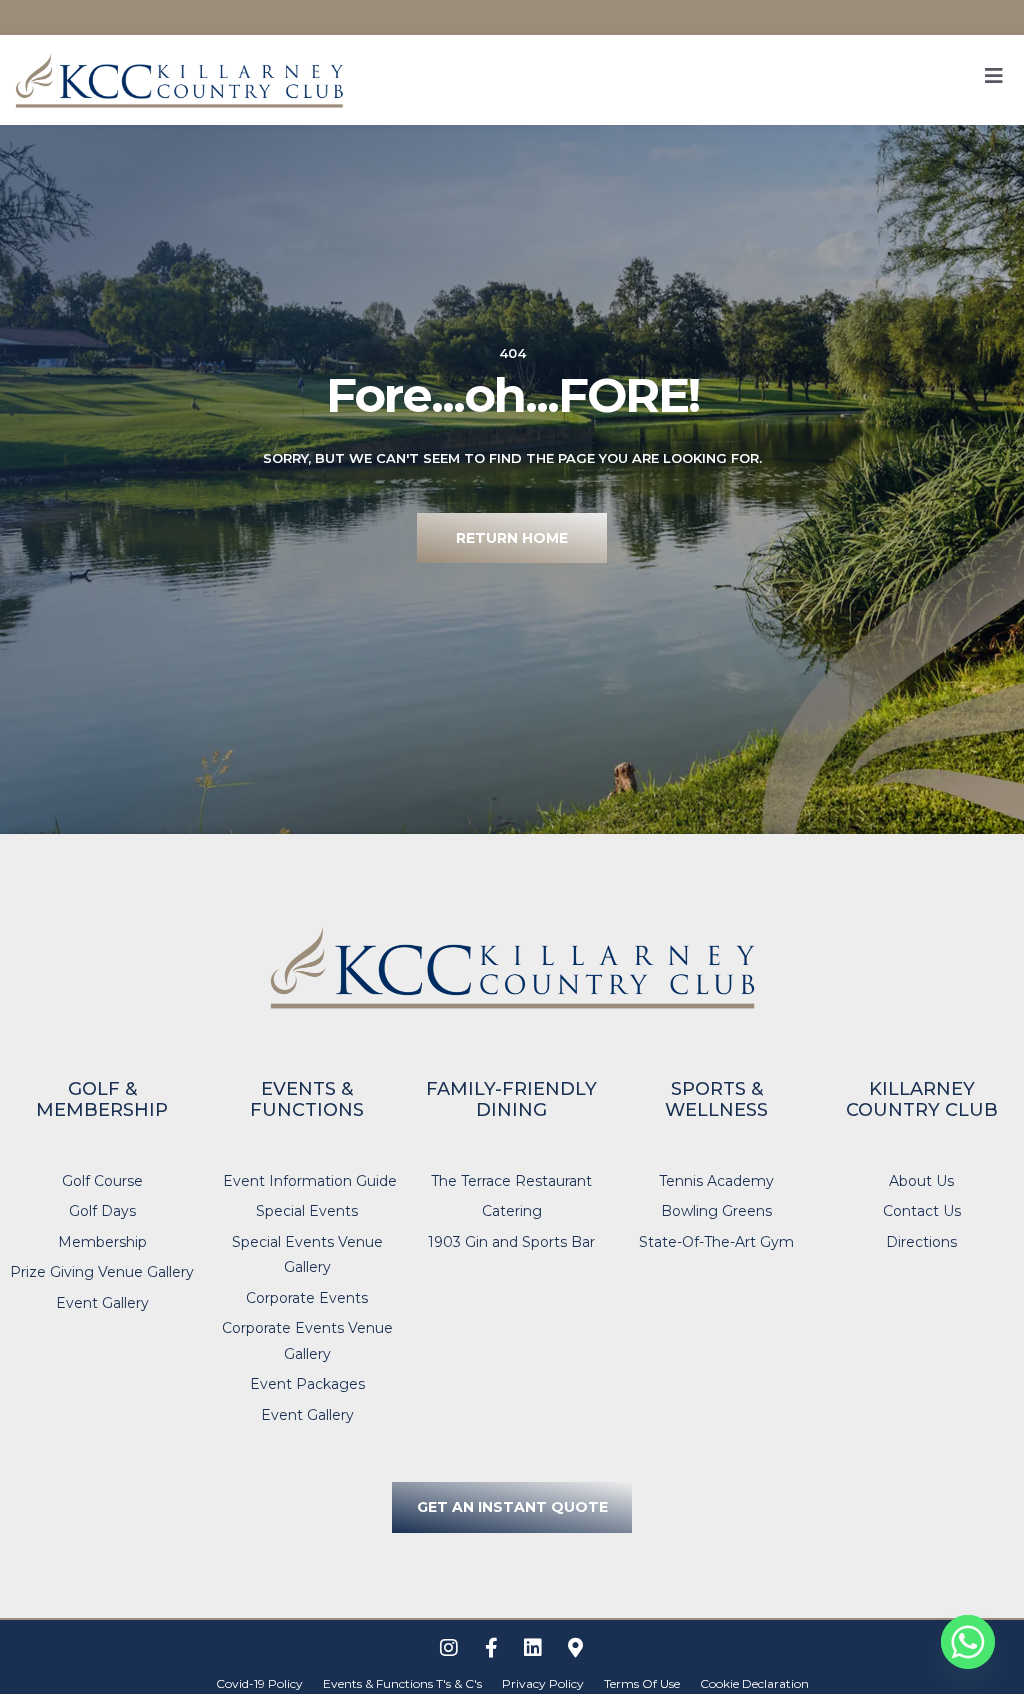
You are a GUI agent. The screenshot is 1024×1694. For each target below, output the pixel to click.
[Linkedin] (533, 1648)
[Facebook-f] (491, 1648)
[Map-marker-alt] (575, 1648)
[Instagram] (449, 1648)
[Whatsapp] (968, 1642)
